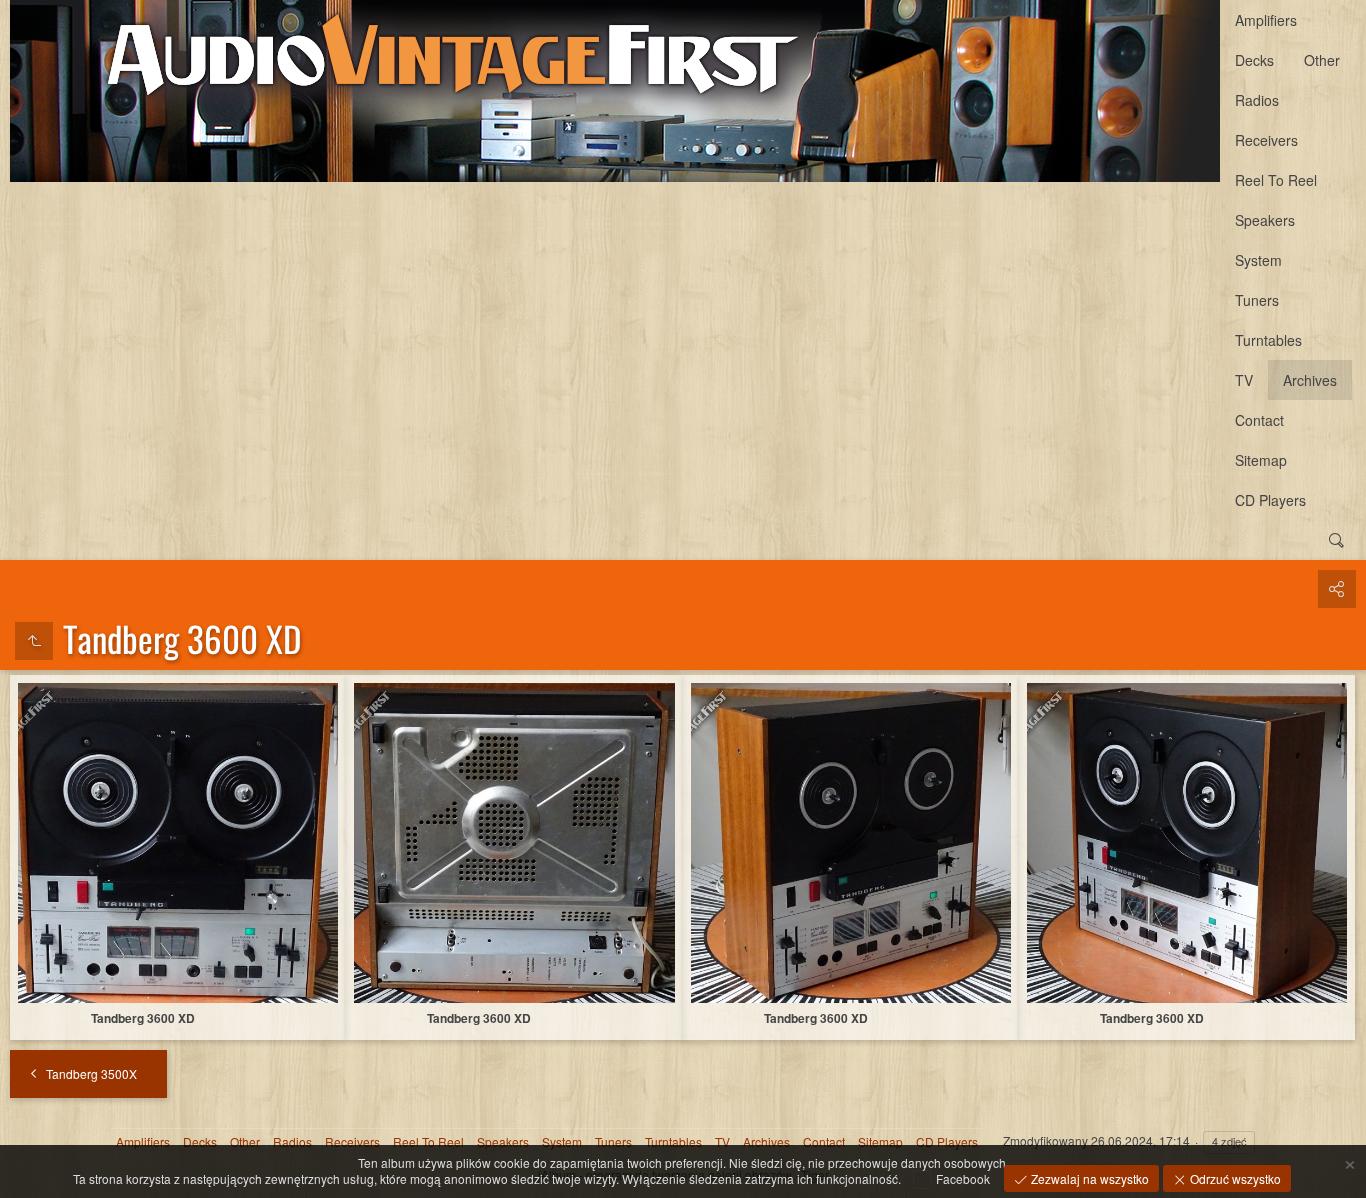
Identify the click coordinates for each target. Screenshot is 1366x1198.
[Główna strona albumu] (615, 91)
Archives (1310, 380)
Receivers (1266, 140)
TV (1244, 380)
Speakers (1265, 220)
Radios (1257, 100)
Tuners (1257, 300)
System (1258, 260)
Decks (1254, 60)
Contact (1259, 420)
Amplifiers (1266, 20)
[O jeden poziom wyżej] (34, 641)
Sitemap (1261, 460)
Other (1322, 60)
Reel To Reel (1276, 180)
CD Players (1270, 500)
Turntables (1268, 340)
